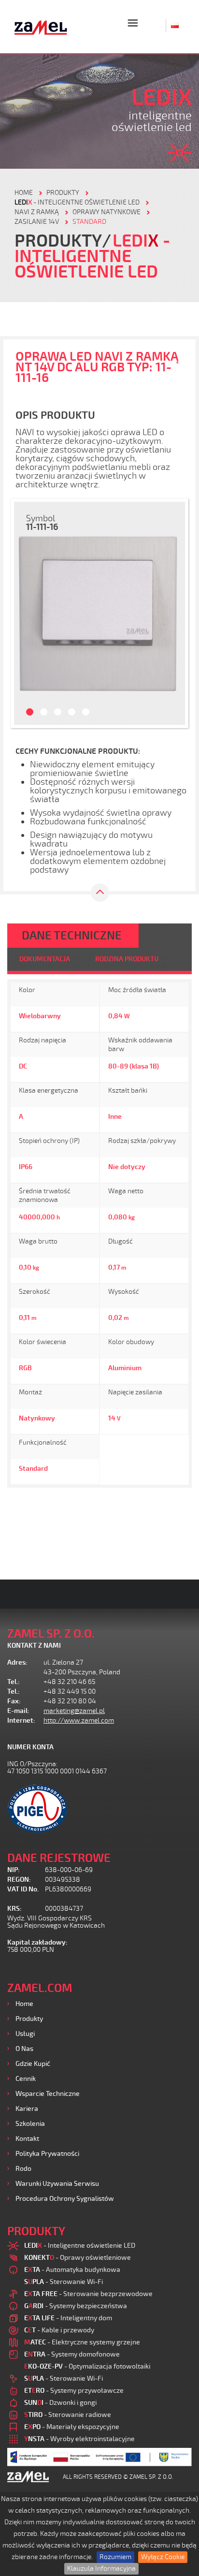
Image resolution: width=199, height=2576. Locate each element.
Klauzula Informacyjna (101, 2569)
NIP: (14, 1870)
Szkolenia (30, 2124)
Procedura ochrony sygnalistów (65, 2199)
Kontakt (27, 2139)
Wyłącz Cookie (163, 2557)
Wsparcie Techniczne (48, 2094)
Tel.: (14, 1682)
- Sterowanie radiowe (68, 2415)
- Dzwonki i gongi (60, 2403)
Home (24, 2004)
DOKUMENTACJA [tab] (45, 959)
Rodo (23, 2169)
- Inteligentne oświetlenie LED (77, 202)
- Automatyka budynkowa (72, 2270)
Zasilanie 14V (37, 222)
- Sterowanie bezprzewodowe (88, 2294)
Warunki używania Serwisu (57, 2184)
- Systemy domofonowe (72, 2354)
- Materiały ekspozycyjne (72, 2427)
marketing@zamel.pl (74, 1711)
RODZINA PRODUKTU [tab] (127, 959)
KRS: (14, 1909)
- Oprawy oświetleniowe (78, 2258)
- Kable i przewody (59, 2330)
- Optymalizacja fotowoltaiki (87, 2366)
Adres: (17, 1662)
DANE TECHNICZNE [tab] (72, 936)
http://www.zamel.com (79, 1720)
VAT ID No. (23, 1889)
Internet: (21, 1720)
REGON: (19, 1880)
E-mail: (18, 1711)
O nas (24, 2049)
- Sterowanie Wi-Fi (64, 2282)
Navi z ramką (37, 212)
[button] (25, 613)
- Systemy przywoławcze (74, 2391)
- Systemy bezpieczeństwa (76, 2306)
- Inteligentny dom (68, 2318)
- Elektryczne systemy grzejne (82, 2342)
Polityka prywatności (47, 2154)
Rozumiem (115, 2557)
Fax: (14, 1701)
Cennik (26, 2079)
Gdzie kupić (33, 2064)
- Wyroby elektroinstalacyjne (79, 2439)
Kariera (27, 2109)
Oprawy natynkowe (107, 212)
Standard (89, 222)
